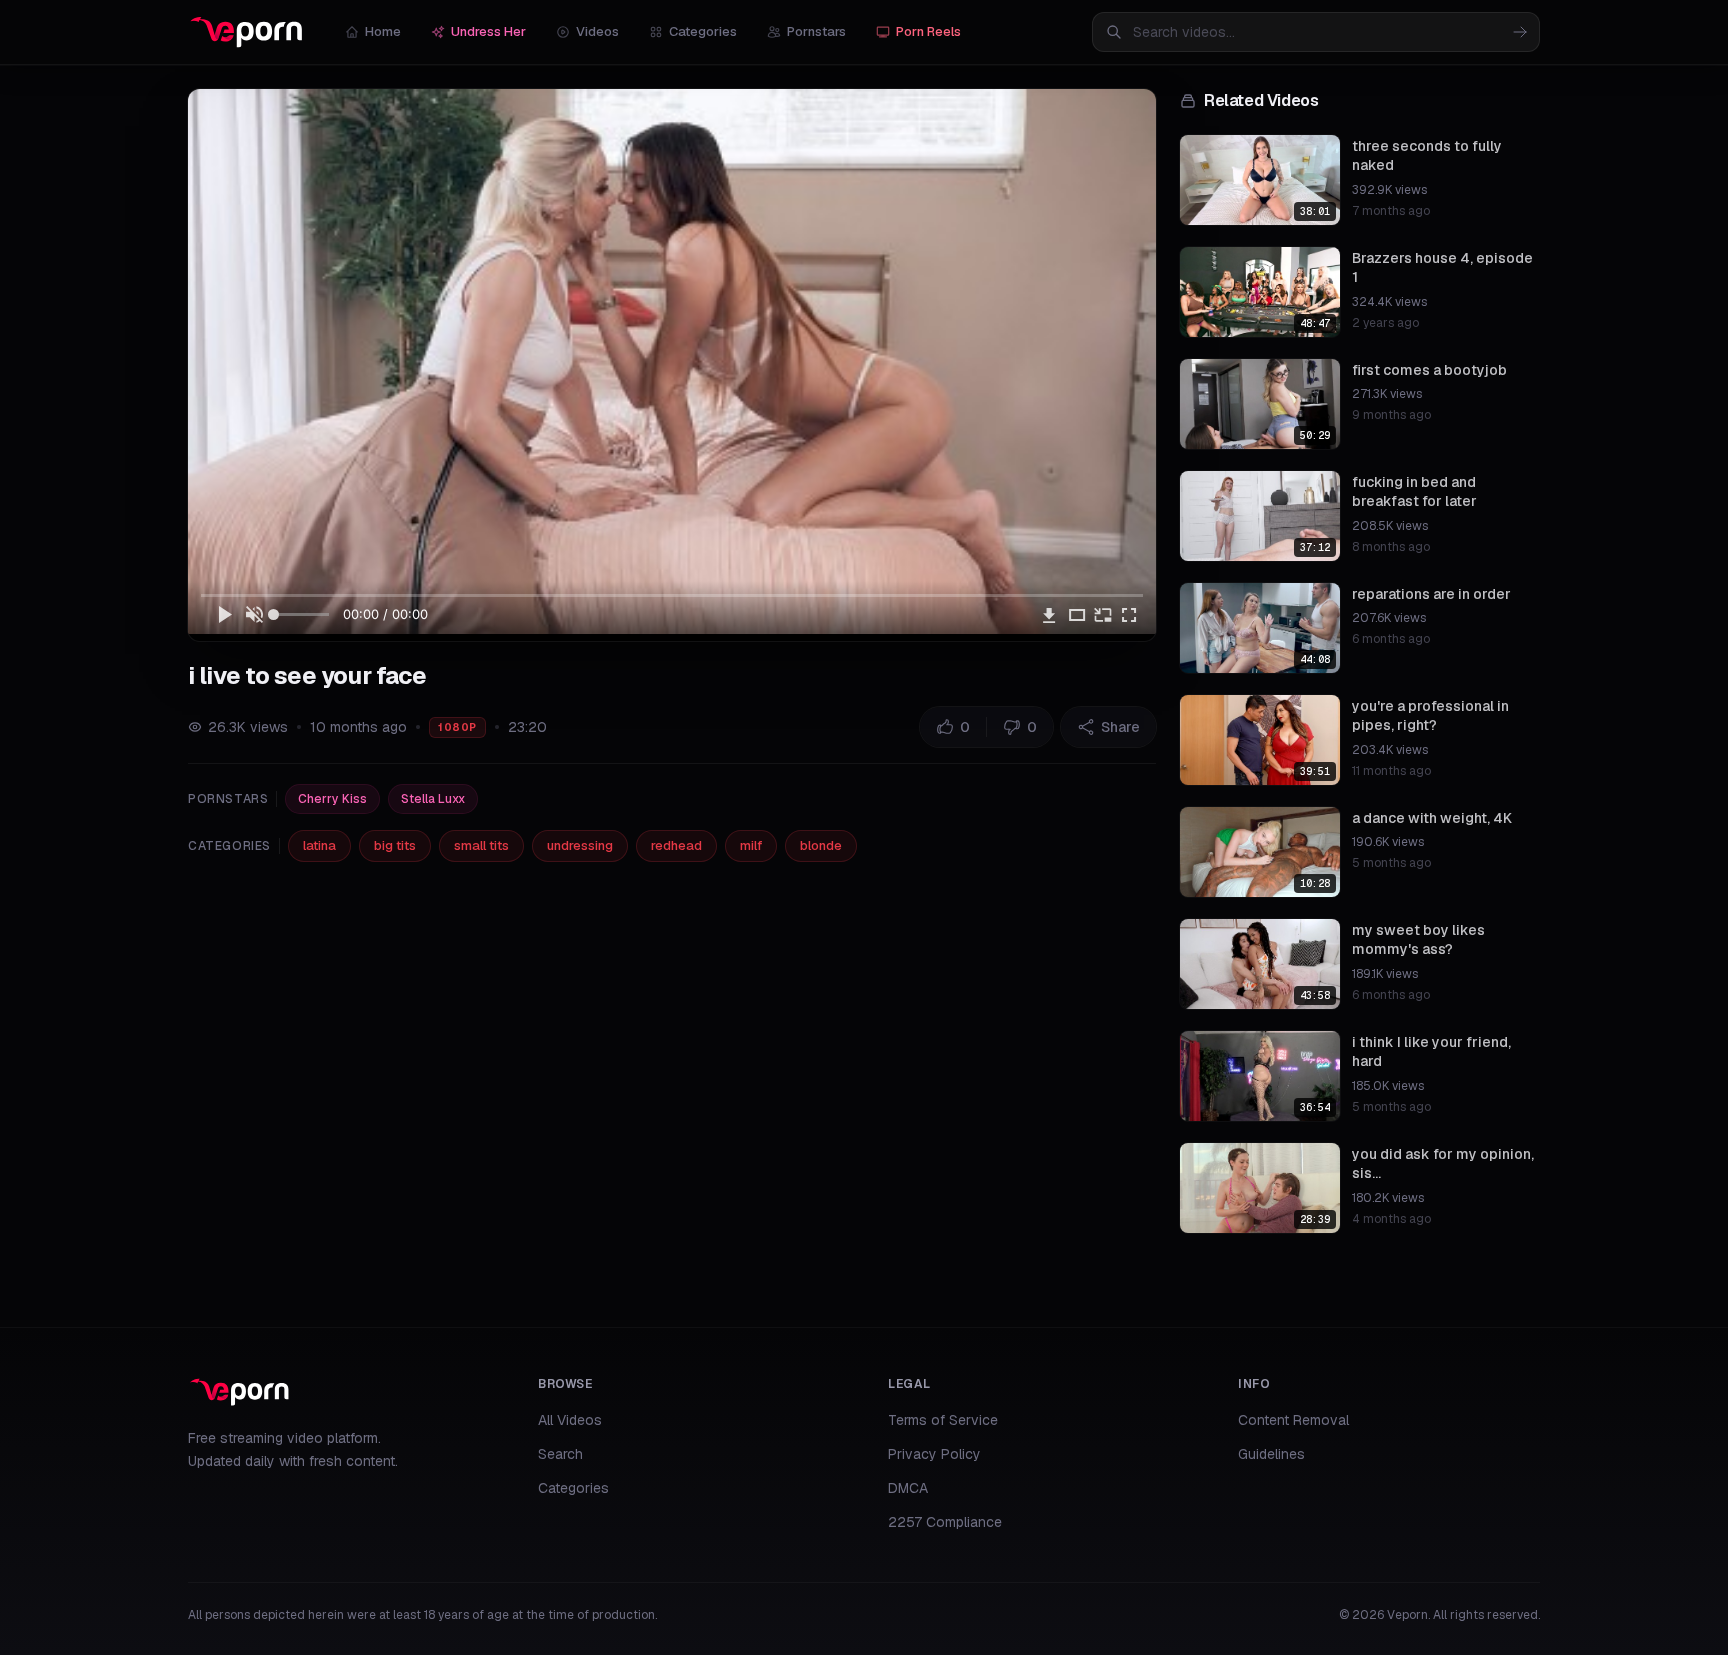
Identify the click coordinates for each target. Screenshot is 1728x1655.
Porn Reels (928, 31)
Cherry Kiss (332, 799)
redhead (676, 845)
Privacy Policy (934, 1454)
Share (1120, 727)
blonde (821, 845)
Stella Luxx (433, 799)
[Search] (1520, 32)
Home (383, 31)
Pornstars (816, 31)
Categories (703, 31)
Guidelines (1271, 1454)
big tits (395, 845)
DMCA (908, 1488)
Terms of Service (943, 1420)
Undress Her (488, 31)
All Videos (570, 1420)
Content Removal (1293, 1420)
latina (319, 845)
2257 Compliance (945, 1522)
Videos (597, 31)
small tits (481, 845)
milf (751, 845)
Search (560, 1454)
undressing (580, 845)
